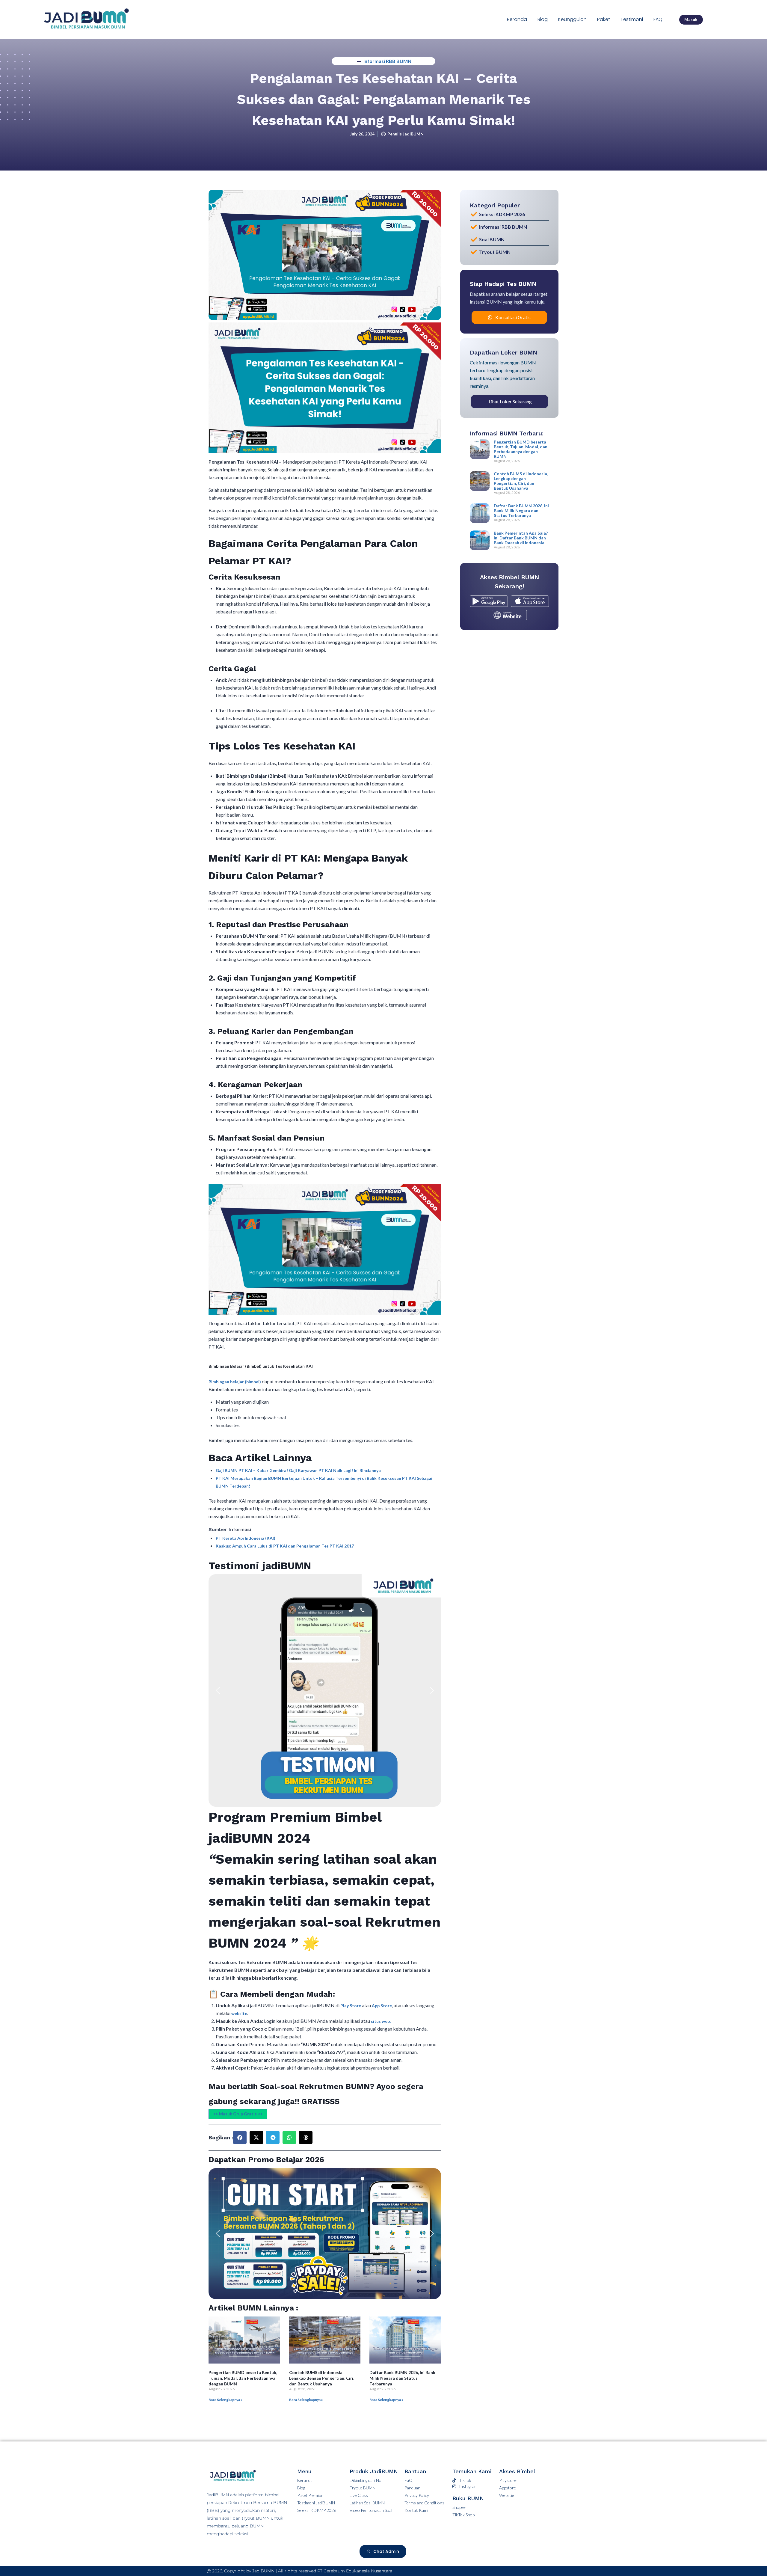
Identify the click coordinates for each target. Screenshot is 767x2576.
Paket (604, 19)
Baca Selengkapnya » (225, 2400)
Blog (543, 19)
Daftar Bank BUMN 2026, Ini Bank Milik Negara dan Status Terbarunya (402, 2378)
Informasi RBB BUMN (387, 61)
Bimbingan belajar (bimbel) (235, 1382)
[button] (218, 1690)
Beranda (517, 19)
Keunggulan (572, 19)
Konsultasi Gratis (513, 317)
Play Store (351, 2006)
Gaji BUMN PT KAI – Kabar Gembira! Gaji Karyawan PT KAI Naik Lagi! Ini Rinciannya (298, 1470)
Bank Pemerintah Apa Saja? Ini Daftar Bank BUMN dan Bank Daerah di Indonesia (521, 538)
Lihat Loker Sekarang (510, 401)
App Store (382, 2006)
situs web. (381, 2021)
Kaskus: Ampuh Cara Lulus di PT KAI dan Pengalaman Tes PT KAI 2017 (285, 1546)
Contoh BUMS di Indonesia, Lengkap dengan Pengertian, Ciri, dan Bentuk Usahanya (322, 2378)
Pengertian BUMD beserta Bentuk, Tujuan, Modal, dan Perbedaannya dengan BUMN (243, 2378)
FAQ (658, 19)
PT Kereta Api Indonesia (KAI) (246, 1538)
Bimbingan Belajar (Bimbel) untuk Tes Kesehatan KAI (261, 1366)
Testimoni (632, 19)
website (239, 2013)
